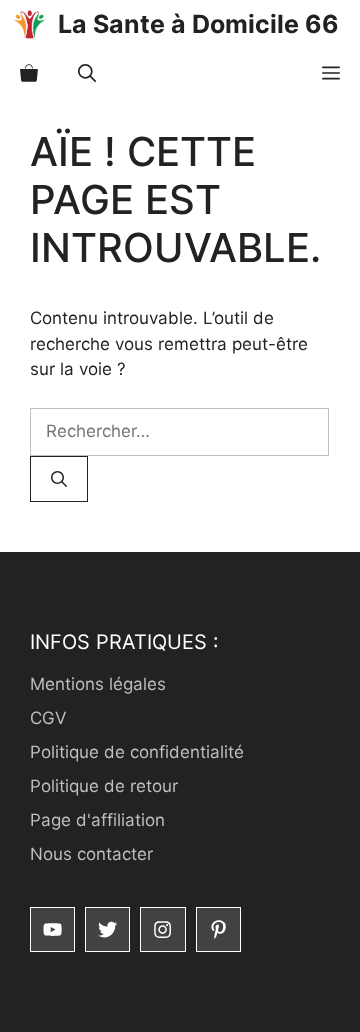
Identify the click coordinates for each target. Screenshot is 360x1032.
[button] (87, 73)
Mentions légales (98, 684)
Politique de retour (104, 786)
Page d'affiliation (97, 820)
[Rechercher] (59, 479)
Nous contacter (91, 854)
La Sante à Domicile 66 (198, 24)
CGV (48, 718)
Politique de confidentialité (137, 752)
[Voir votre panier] (29, 73)
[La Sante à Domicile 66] (29, 24)
